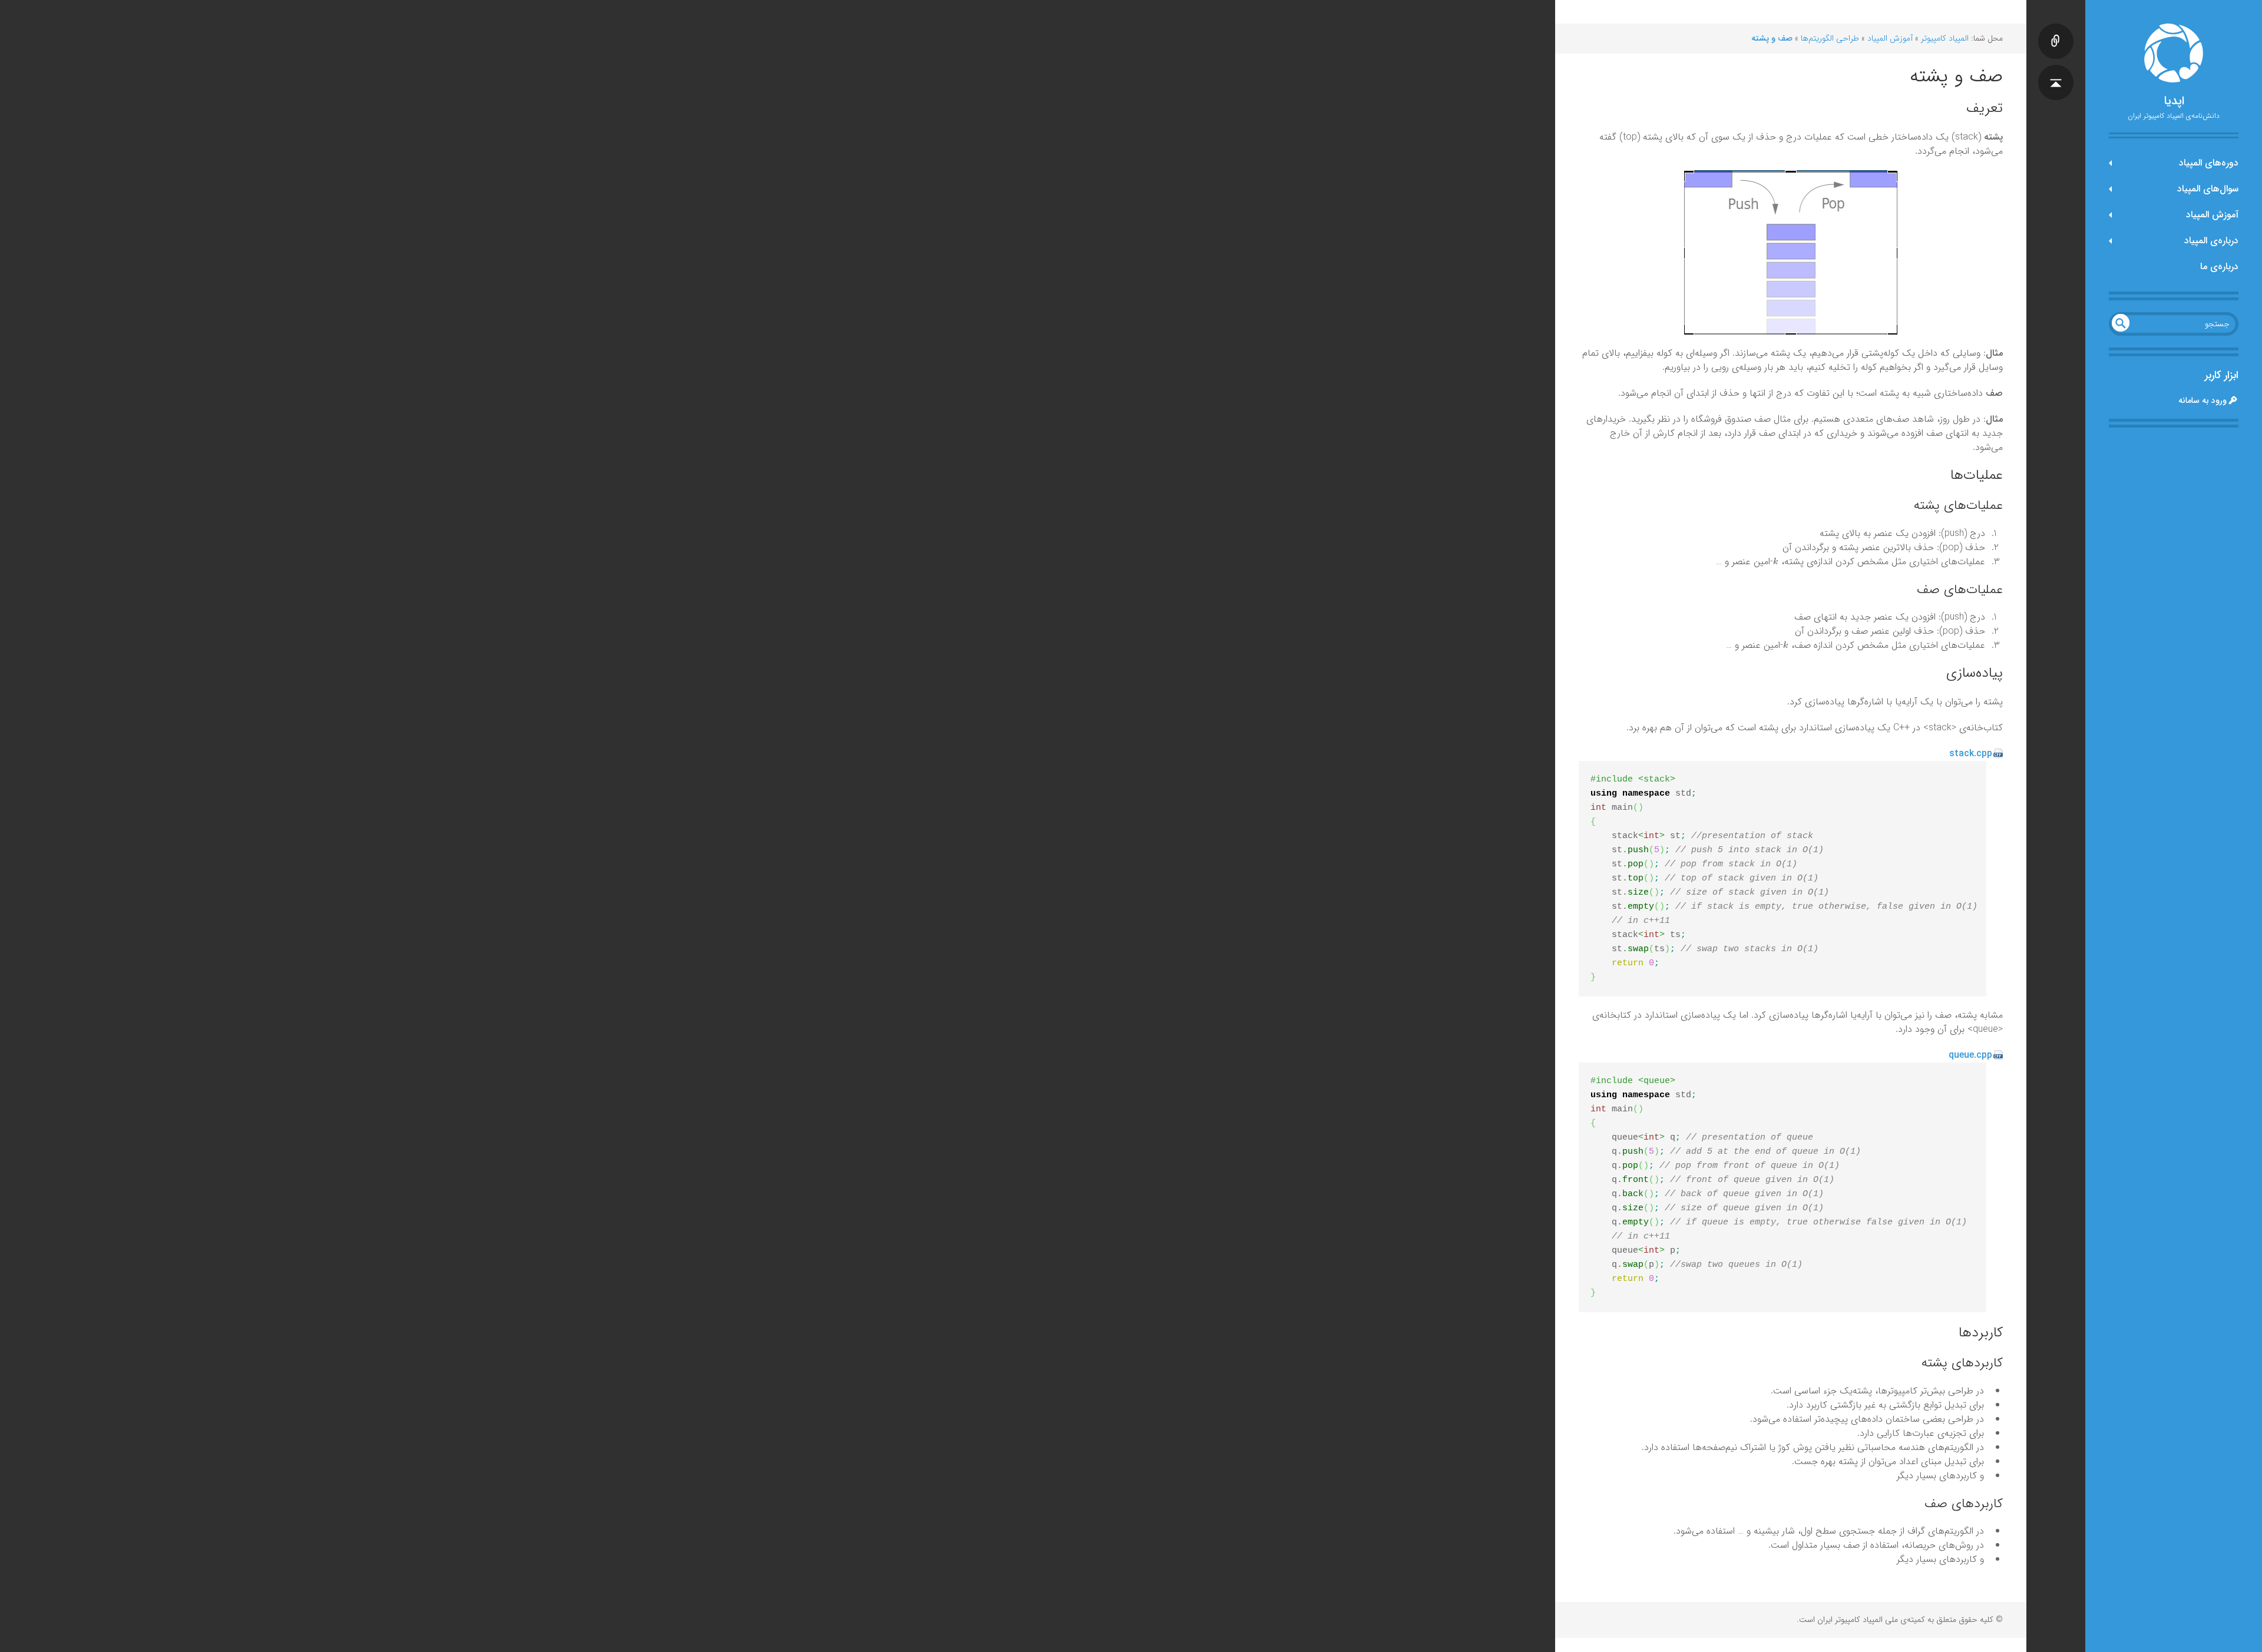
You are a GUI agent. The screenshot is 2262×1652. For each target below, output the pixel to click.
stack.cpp (1971, 754)
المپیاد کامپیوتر (1945, 38)
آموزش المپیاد (2212, 215)
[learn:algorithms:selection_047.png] (1791, 252)
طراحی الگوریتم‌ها (1830, 38)
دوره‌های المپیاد (2209, 163)
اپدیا (2174, 101)
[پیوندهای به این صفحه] (2056, 29)
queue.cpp (1970, 1055)
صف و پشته (1772, 38)
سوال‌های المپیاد (2208, 189)
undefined (2121, 323)
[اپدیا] (2174, 53)
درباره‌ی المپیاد (2211, 241)
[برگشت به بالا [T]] (2056, 71)
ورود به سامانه (2203, 400)
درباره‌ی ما (2219, 266)
